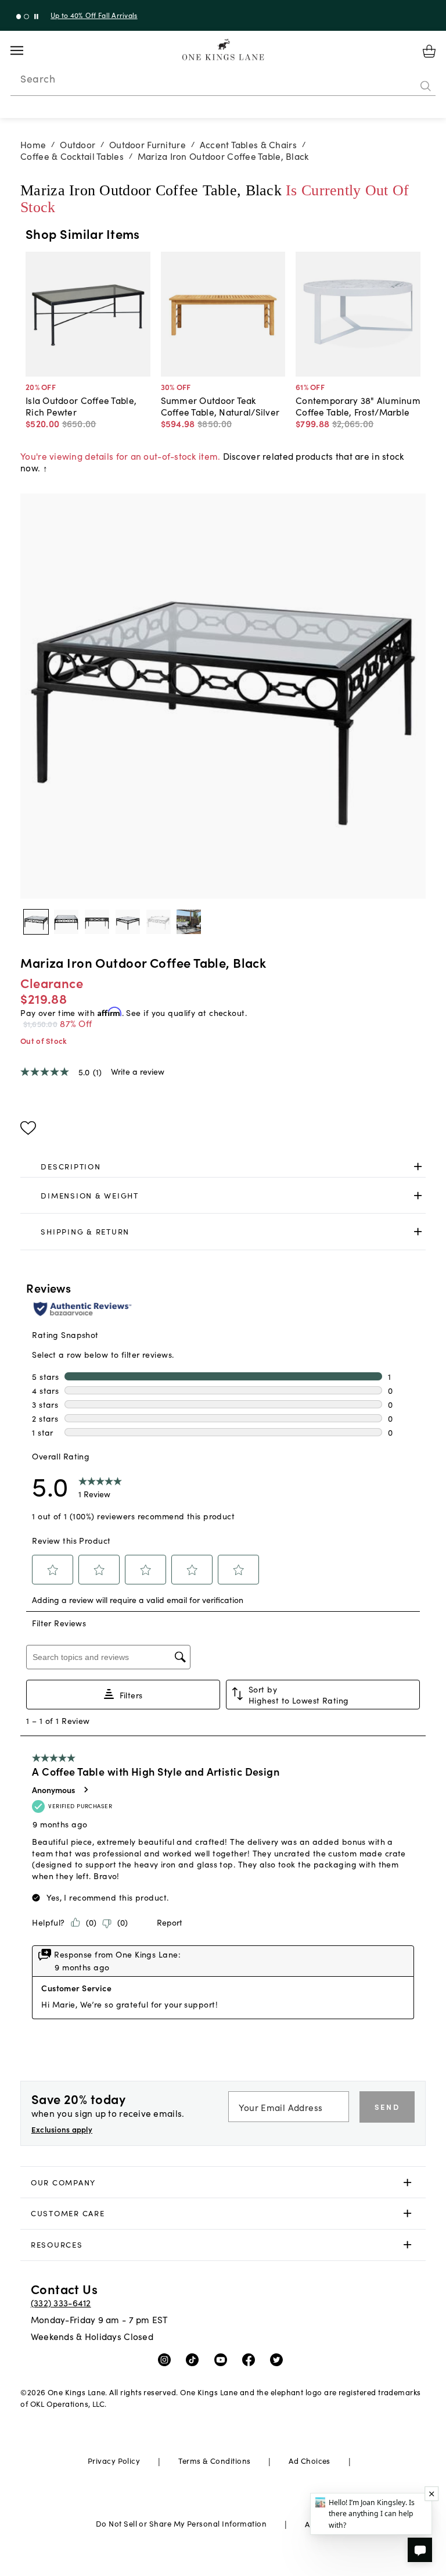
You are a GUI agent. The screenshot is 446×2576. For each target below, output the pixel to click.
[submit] (426, 87)
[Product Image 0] (36, 922)
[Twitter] (279, 2359)
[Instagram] (167, 2359)
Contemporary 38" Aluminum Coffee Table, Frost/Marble (358, 406)
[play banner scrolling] (36, 17)
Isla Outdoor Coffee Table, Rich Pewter (81, 406)
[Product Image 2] (97, 922)
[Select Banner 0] (19, 17)
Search (38, 78)
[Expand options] (418, 1167)
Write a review (138, 1071)
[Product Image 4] (159, 922)
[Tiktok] (195, 2359)
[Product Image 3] (128, 922)
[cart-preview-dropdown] (429, 51)
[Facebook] (251, 2359)
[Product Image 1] (66, 922)
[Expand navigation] (26, 51)
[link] (223, 1167)
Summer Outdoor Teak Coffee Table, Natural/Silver (220, 406)
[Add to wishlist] (28, 1128)
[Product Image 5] (189, 922)
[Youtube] (223, 2359)
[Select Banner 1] (26, 17)
